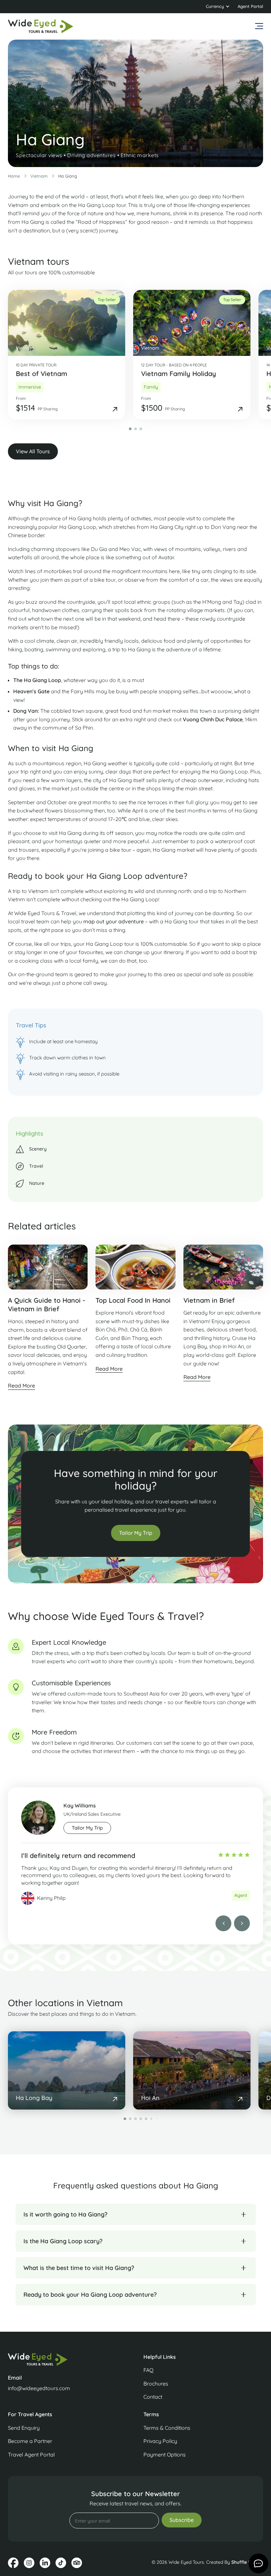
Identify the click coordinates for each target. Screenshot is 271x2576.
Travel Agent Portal (31, 2455)
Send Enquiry (24, 2428)
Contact (153, 2397)
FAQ (148, 2370)
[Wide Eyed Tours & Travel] (68, 2359)
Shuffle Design (247, 2562)
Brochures (156, 2384)
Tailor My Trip (136, 1533)
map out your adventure (114, 921)
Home (14, 176)
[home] (41, 26)
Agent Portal (250, 6)
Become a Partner (30, 2441)
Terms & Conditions (167, 2428)
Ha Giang (68, 176)
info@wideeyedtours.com (39, 2388)
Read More (21, 1386)
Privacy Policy (160, 2441)
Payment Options (165, 2455)
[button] (218, 7)
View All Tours (33, 451)
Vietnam (39, 176)
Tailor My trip (87, 1828)
